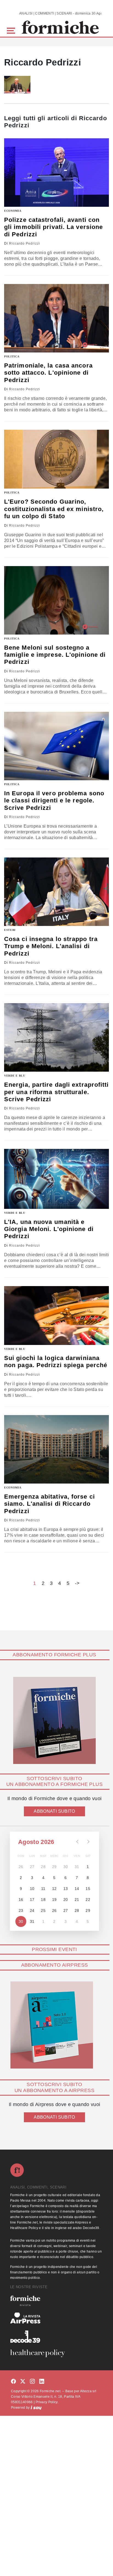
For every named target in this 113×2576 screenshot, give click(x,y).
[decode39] (56, 2336)
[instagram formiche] (32, 2382)
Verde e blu (15, 1076)
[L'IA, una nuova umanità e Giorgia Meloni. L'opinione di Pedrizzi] (56, 1179)
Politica (12, 356)
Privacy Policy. (47, 2402)
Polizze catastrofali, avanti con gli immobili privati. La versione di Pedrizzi (53, 227)
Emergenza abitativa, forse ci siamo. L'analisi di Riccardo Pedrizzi (50, 1504)
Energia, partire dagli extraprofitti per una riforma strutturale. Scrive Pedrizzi (56, 1092)
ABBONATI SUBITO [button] (54, 1811)
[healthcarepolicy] (56, 2353)
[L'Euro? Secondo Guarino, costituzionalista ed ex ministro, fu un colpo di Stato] (56, 459)
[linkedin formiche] (42, 2382)
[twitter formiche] (23, 2382)
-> (77, 1583)
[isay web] (36, 2408)
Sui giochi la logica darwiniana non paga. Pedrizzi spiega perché (56, 1362)
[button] (12, 30)
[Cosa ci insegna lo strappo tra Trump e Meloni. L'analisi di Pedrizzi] (56, 892)
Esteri (10, 930)
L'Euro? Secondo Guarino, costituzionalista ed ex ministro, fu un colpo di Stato (54, 509)
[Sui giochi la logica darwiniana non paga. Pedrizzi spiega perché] (56, 1316)
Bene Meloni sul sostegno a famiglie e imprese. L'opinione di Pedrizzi (55, 655)
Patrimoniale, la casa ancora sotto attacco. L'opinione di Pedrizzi (48, 373)
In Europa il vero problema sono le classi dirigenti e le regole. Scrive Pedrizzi (54, 801)
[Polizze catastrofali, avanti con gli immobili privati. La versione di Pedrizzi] (56, 173)
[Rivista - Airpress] (56, 2318)
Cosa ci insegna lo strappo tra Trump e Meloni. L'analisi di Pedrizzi (51, 946)
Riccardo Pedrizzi (25, 243)
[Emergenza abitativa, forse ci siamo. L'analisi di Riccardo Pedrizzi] (56, 1449)
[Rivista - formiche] (56, 2301)
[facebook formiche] (13, 2382)
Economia (13, 211)
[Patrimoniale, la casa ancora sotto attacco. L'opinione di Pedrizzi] (56, 318)
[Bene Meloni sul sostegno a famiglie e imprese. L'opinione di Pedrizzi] (56, 600)
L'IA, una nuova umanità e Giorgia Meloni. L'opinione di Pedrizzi (49, 1229)
